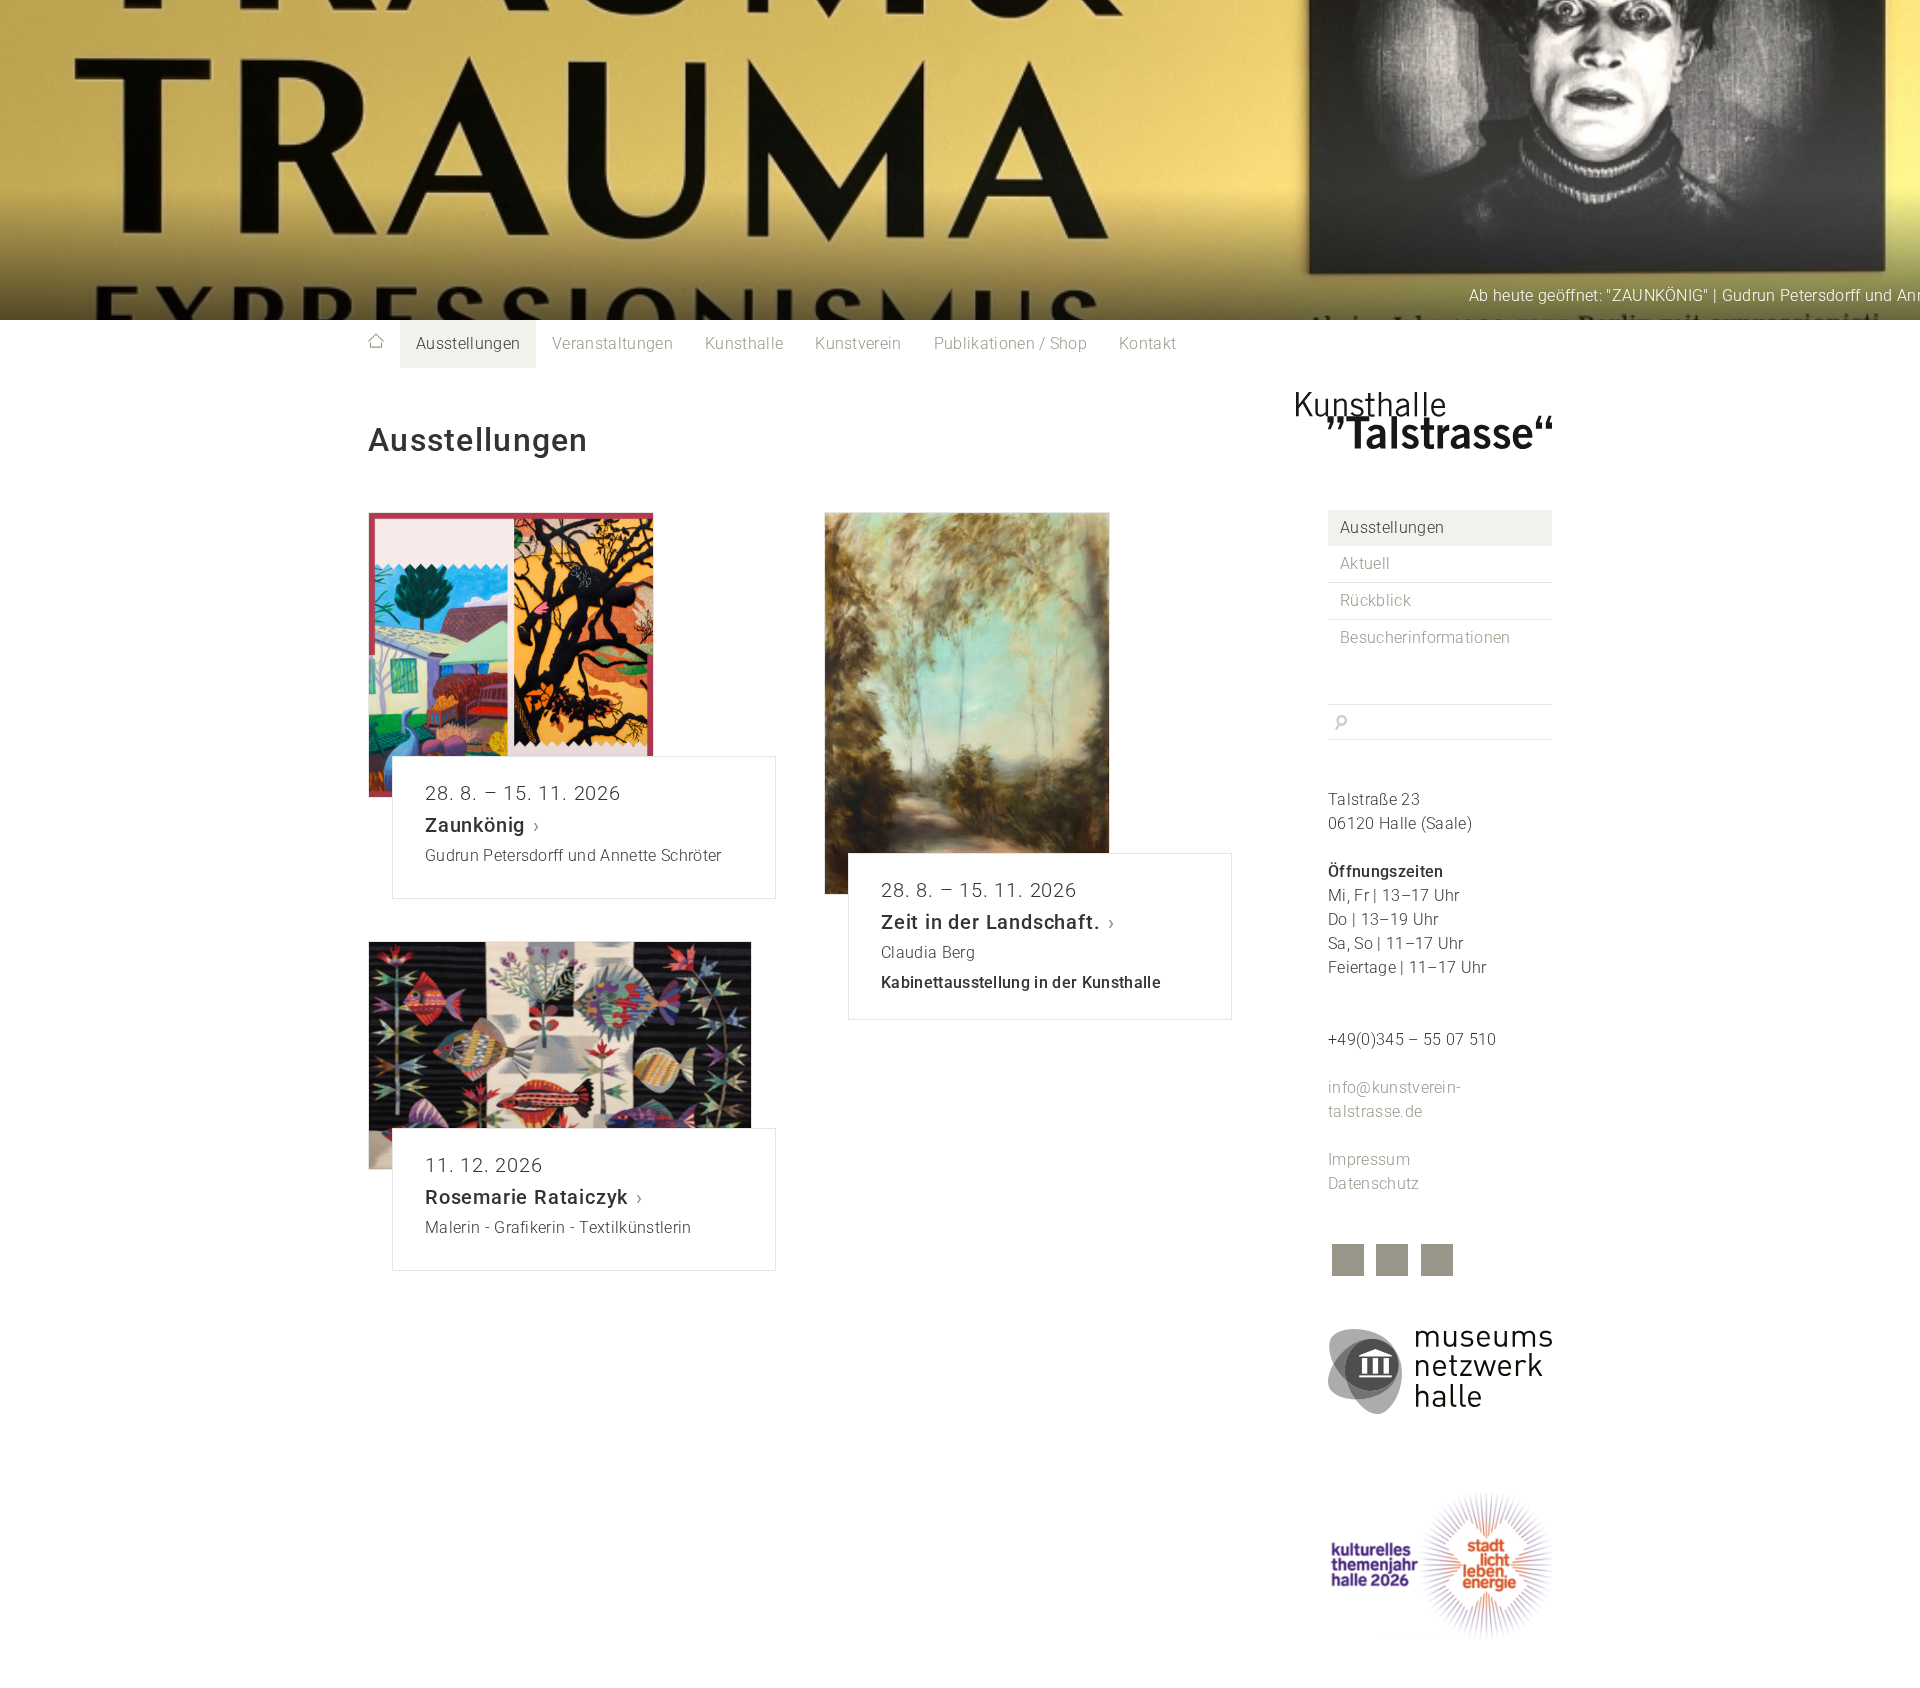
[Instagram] (1392, 1262)
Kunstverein (858, 343)
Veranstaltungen (612, 343)
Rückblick (1375, 600)
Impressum (1369, 1159)
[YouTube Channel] (1437, 1262)
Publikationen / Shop (1010, 343)
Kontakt (1147, 343)
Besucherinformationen (1425, 637)
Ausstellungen (468, 343)
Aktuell (1365, 563)
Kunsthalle (744, 343)
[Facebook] (1348, 1262)
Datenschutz (1374, 1183)
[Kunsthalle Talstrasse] (1440, 415)
